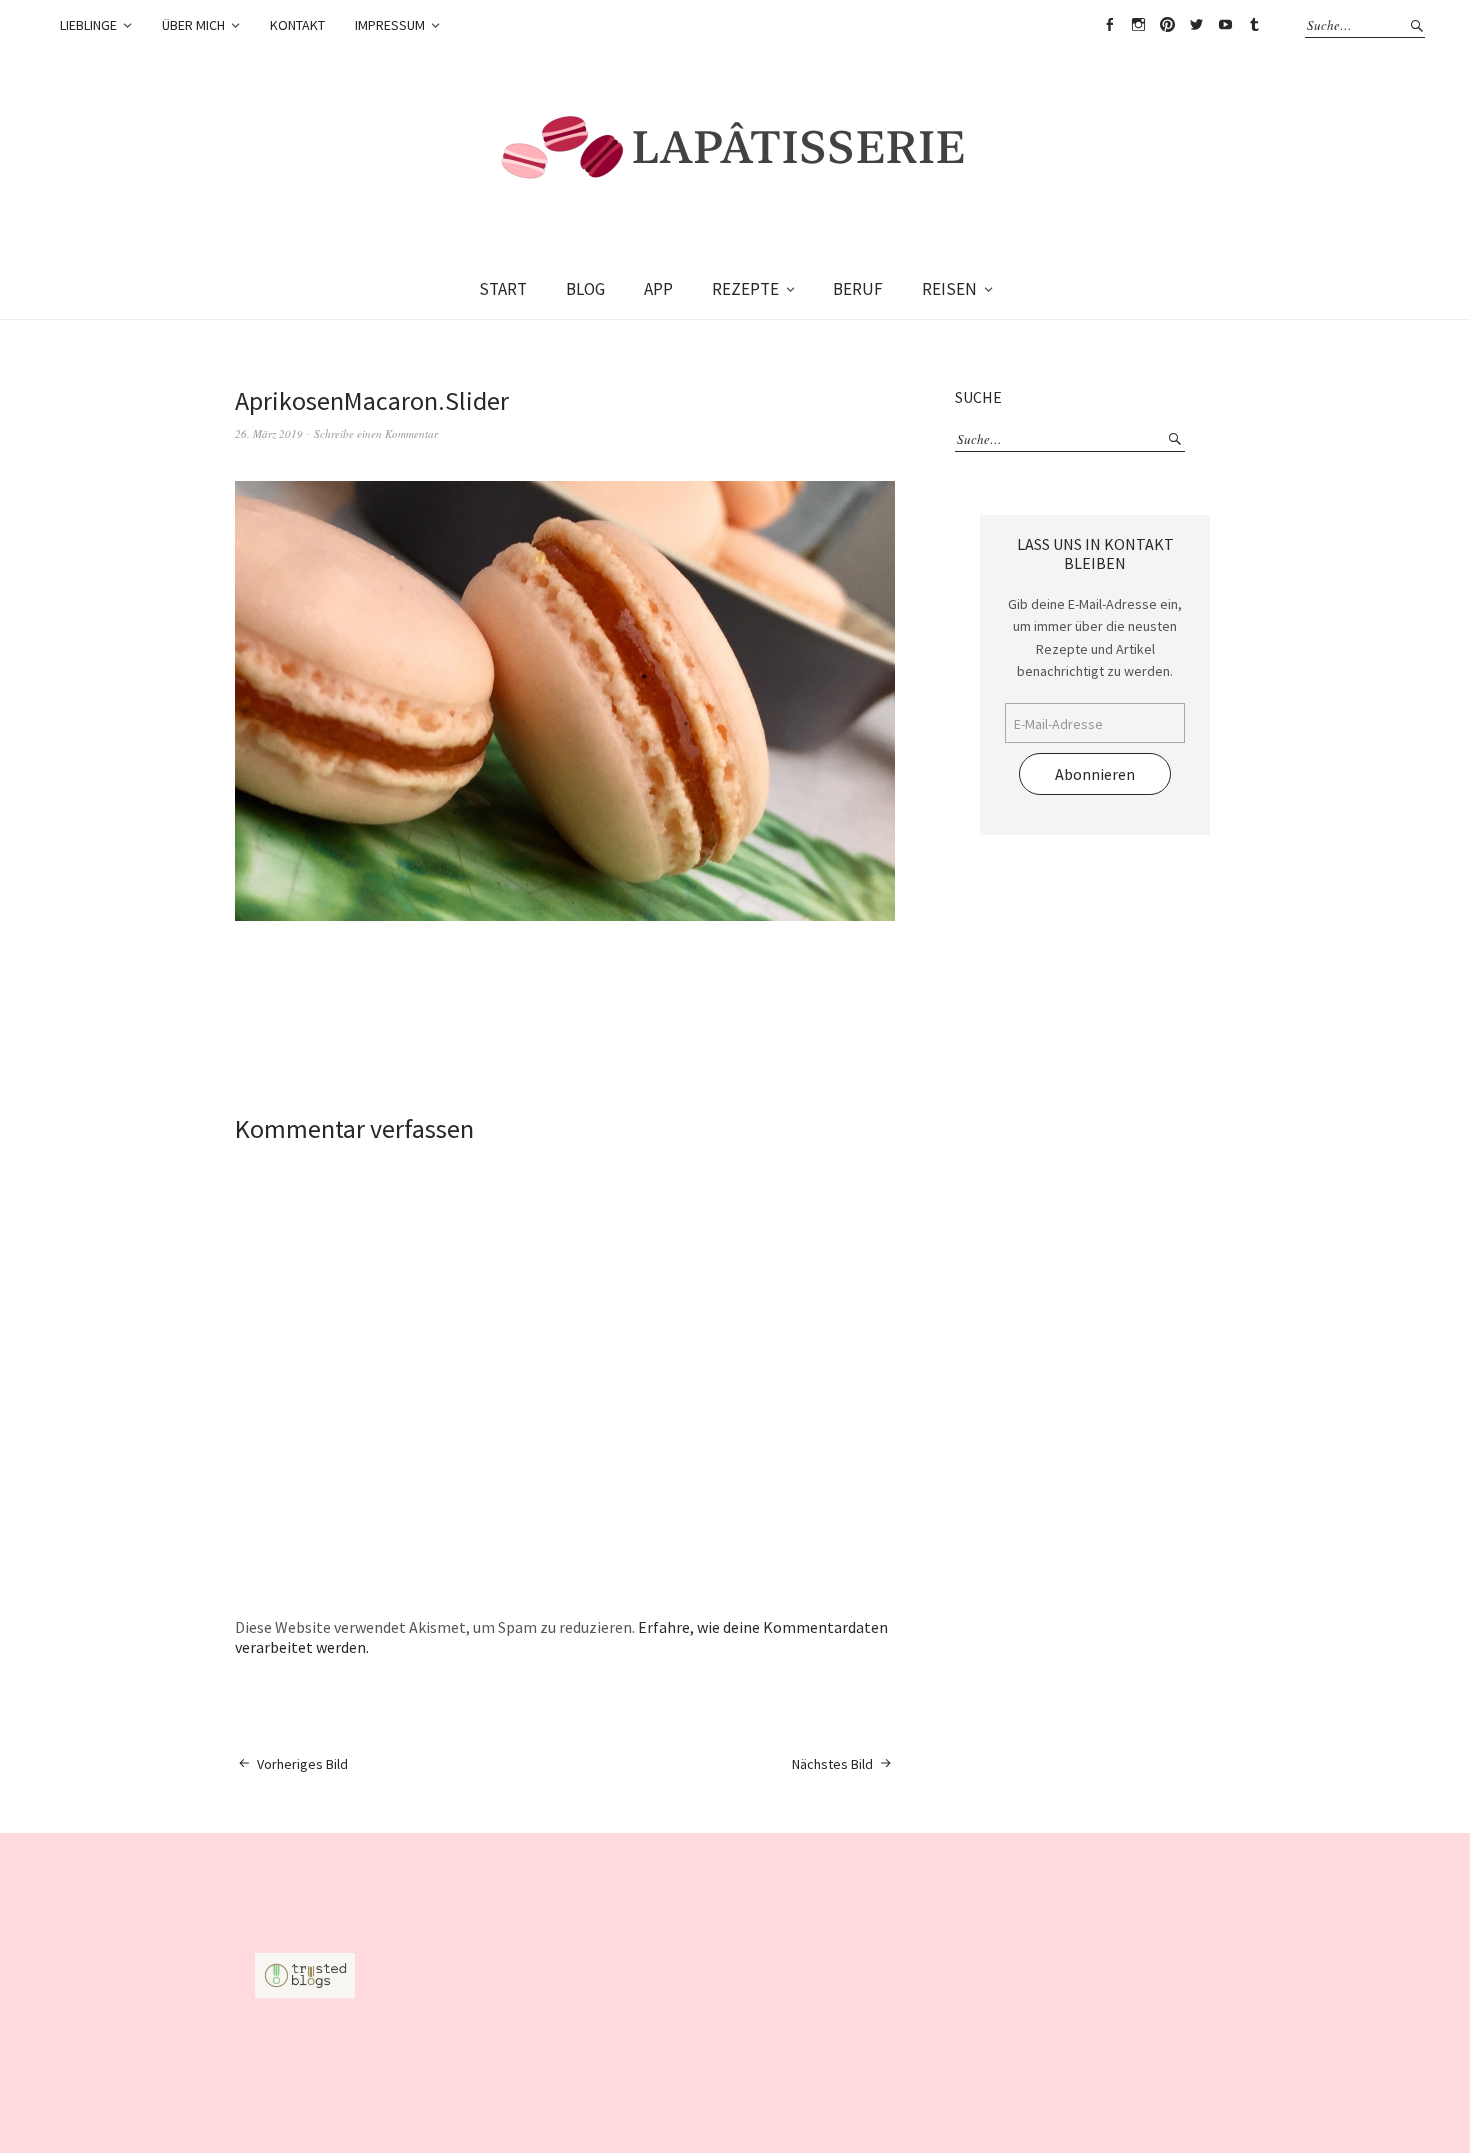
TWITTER (1196, 25)
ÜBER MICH (193, 25)
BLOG (585, 289)
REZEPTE (745, 289)
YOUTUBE (1225, 25)
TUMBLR (1254, 25)
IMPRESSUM (390, 25)
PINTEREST (1167, 25)
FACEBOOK (1109, 25)
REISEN (949, 289)
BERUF (858, 289)
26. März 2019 (269, 433)
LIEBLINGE (88, 25)
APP (658, 289)
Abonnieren (1095, 774)
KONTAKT (297, 25)
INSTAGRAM (1138, 25)
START (503, 289)
